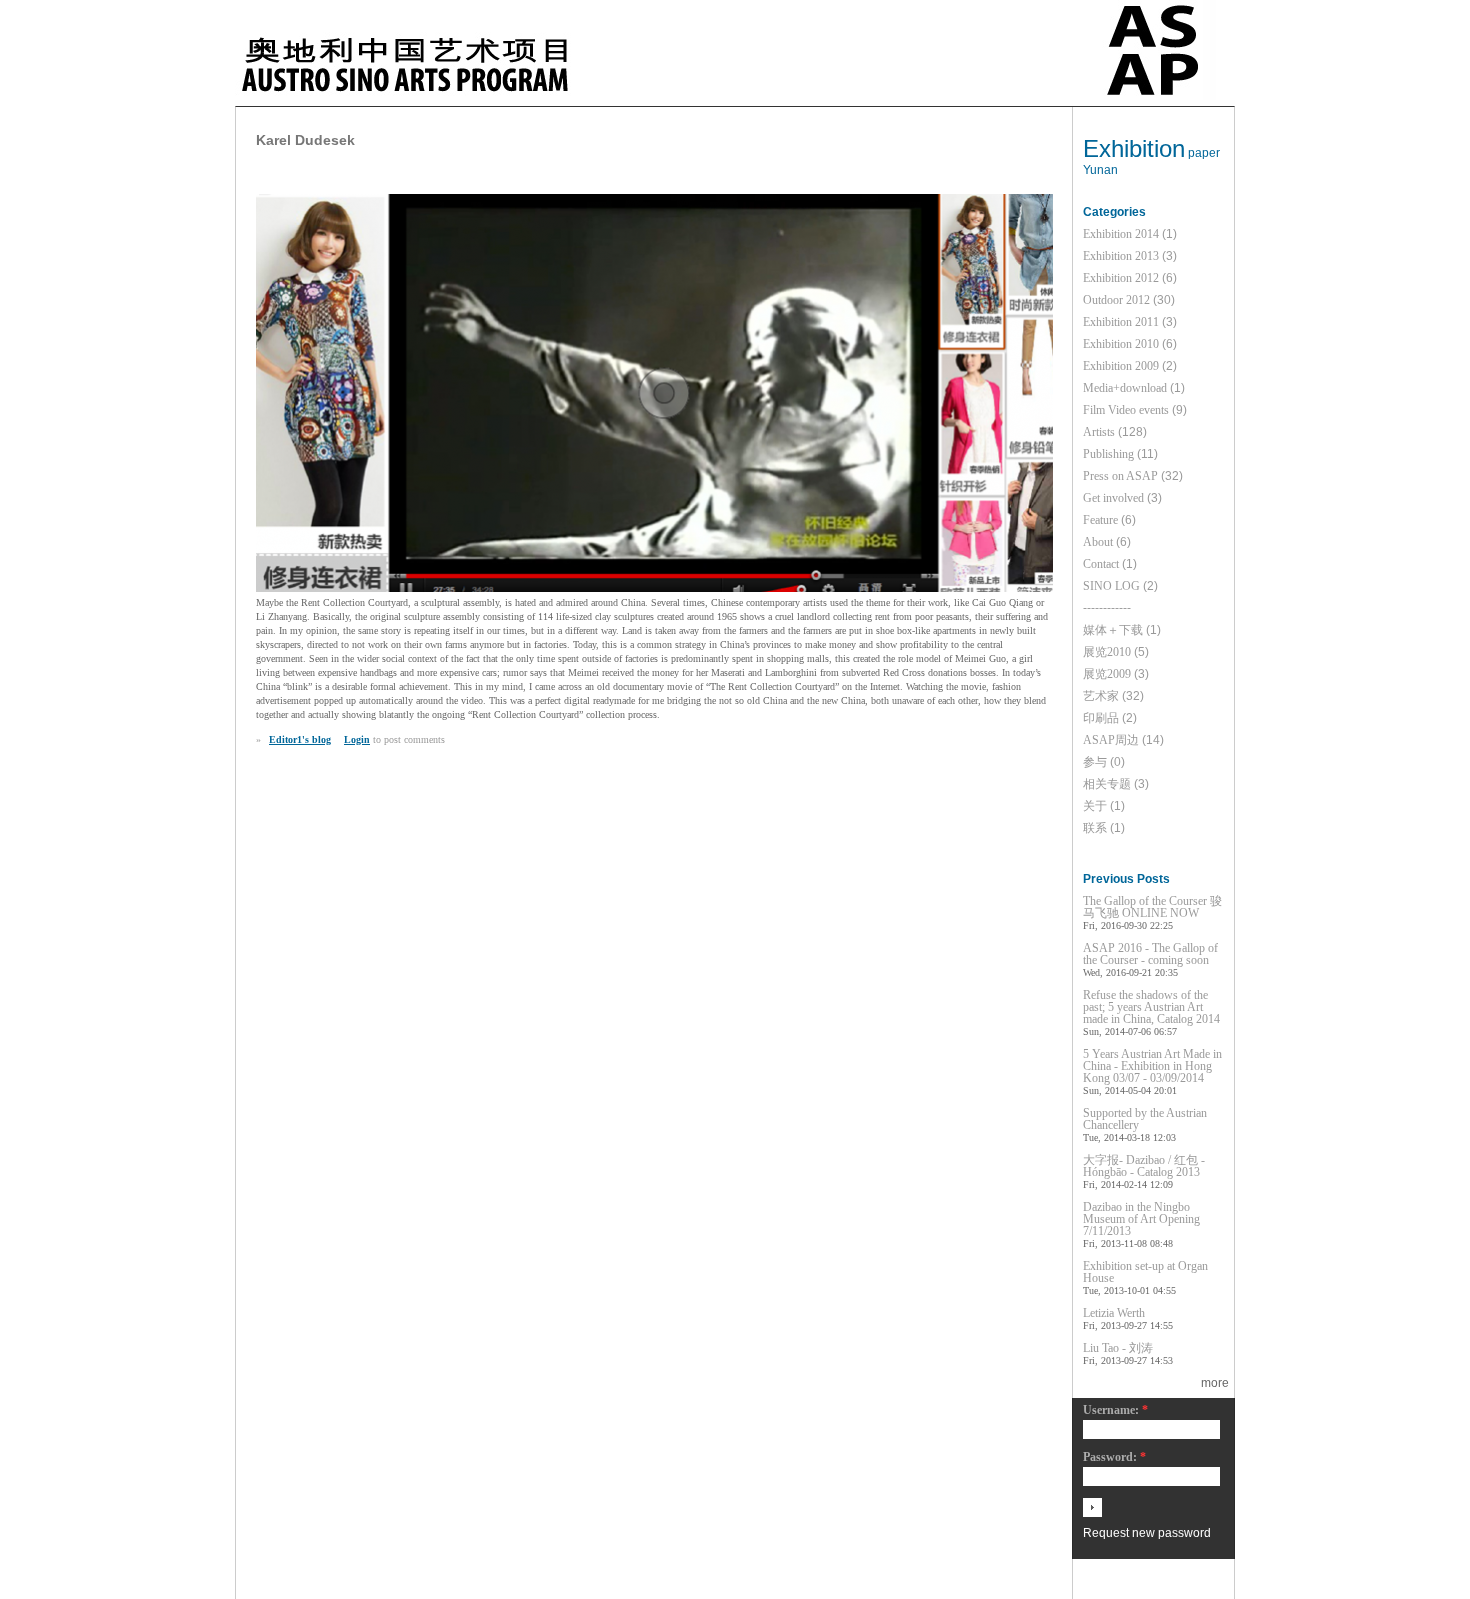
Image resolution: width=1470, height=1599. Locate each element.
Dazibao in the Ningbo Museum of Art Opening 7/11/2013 (1141, 1219)
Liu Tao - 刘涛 (1118, 1348)
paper (1204, 153)
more (1215, 1383)
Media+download (1125, 388)
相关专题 (1107, 784)
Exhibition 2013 (1121, 256)
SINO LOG (1111, 586)
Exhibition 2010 (1121, 344)
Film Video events (1126, 410)
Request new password (1147, 1533)
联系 (1095, 828)
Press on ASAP (1120, 476)
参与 (1095, 762)
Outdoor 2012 (1116, 300)
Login (357, 739)
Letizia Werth (1114, 1313)
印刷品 (1101, 718)
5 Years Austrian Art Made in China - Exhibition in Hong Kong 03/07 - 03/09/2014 (1152, 1066)
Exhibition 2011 (1121, 322)
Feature (1100, 520)
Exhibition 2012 (1121, 278)
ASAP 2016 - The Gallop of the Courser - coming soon (1150, 954)
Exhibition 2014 (1121, 234)
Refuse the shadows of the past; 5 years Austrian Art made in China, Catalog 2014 (1151, 1007)
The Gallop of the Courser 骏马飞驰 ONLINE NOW (1152, 907)
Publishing (1108, 454)
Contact (1101, 564)
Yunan (1100, 170)
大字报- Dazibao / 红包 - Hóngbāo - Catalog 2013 (1144, 1166)
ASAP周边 (1111, 740)
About (1098, 542)
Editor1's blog (300, 739)
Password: (1114, 1457)
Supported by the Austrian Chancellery (1145, 1119)
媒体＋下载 (1113, 630)
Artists (1099, 432)
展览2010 (1107, 652)
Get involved (1113, 498)
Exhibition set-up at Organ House (1145, 1272)
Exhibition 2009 (1121, 366)
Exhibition (1134, 148)
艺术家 (1101, 696)
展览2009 (1107, 674)
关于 (1095, 806)
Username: (1115, 1410)
